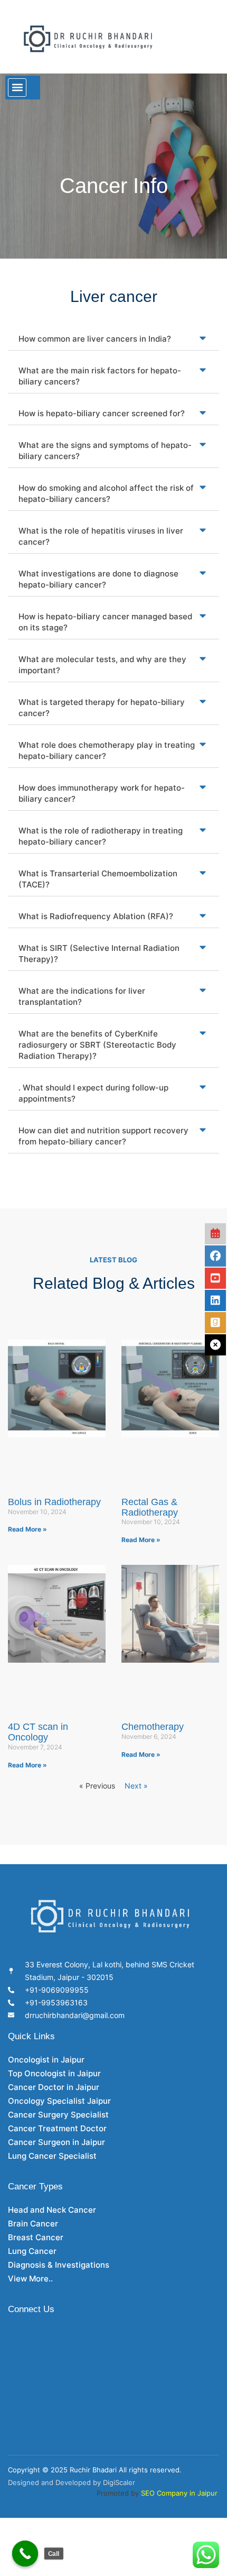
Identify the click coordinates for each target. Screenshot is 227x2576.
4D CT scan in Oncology (38, 1732)
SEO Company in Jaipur (179, 2493)
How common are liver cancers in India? (95, 339)
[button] (17, 88)
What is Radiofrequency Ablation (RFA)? (96, 916)
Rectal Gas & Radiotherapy (150, 1507)
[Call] (25, 2554)
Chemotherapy (153, 1727)
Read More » (27, 1529)
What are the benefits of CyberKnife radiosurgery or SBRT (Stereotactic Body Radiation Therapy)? (97, 1045)
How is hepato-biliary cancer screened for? (102, 413)
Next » (136, 1786)
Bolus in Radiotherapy (54, 1502)
